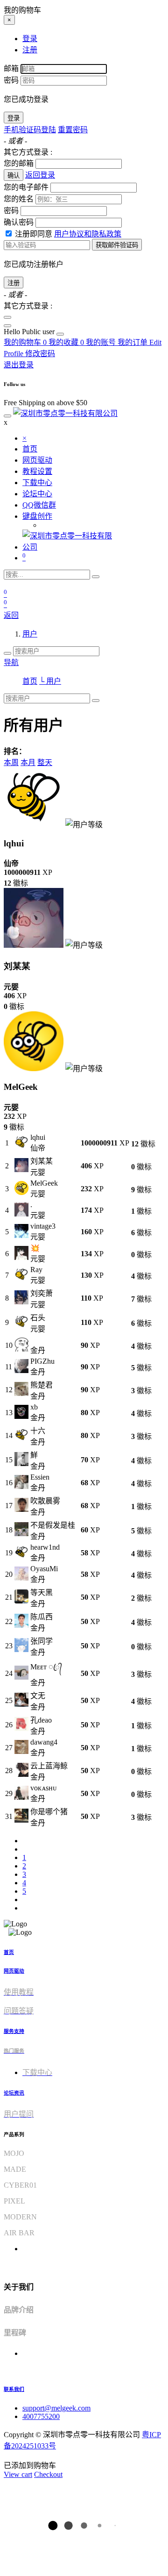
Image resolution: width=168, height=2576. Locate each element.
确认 (14, 175)
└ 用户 (50, 681)
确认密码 (19, 222)
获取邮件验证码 (117, 245)
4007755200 (41, 2416)
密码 (11, 80)
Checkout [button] (48, 2474)
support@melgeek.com (56, 2408)
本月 (28, 762)
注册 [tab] (30, 50)
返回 (11, 615)
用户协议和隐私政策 (88, 234)
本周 (11, 762)
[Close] (7, 317)
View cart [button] (18, 2474)
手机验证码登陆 (30, 130)
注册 (14, 283)
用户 (30, 634)
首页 (30, 681)
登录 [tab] (30, 39)
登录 (14, 118)
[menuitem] (30, 332)
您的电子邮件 (26, 187)
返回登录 (40, 175)
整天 (45, 762)
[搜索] (96, 577)
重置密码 (73, 130)
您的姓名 (19, 199)
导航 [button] (11, 662)
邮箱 (11, 68)
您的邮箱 (19, 163)
